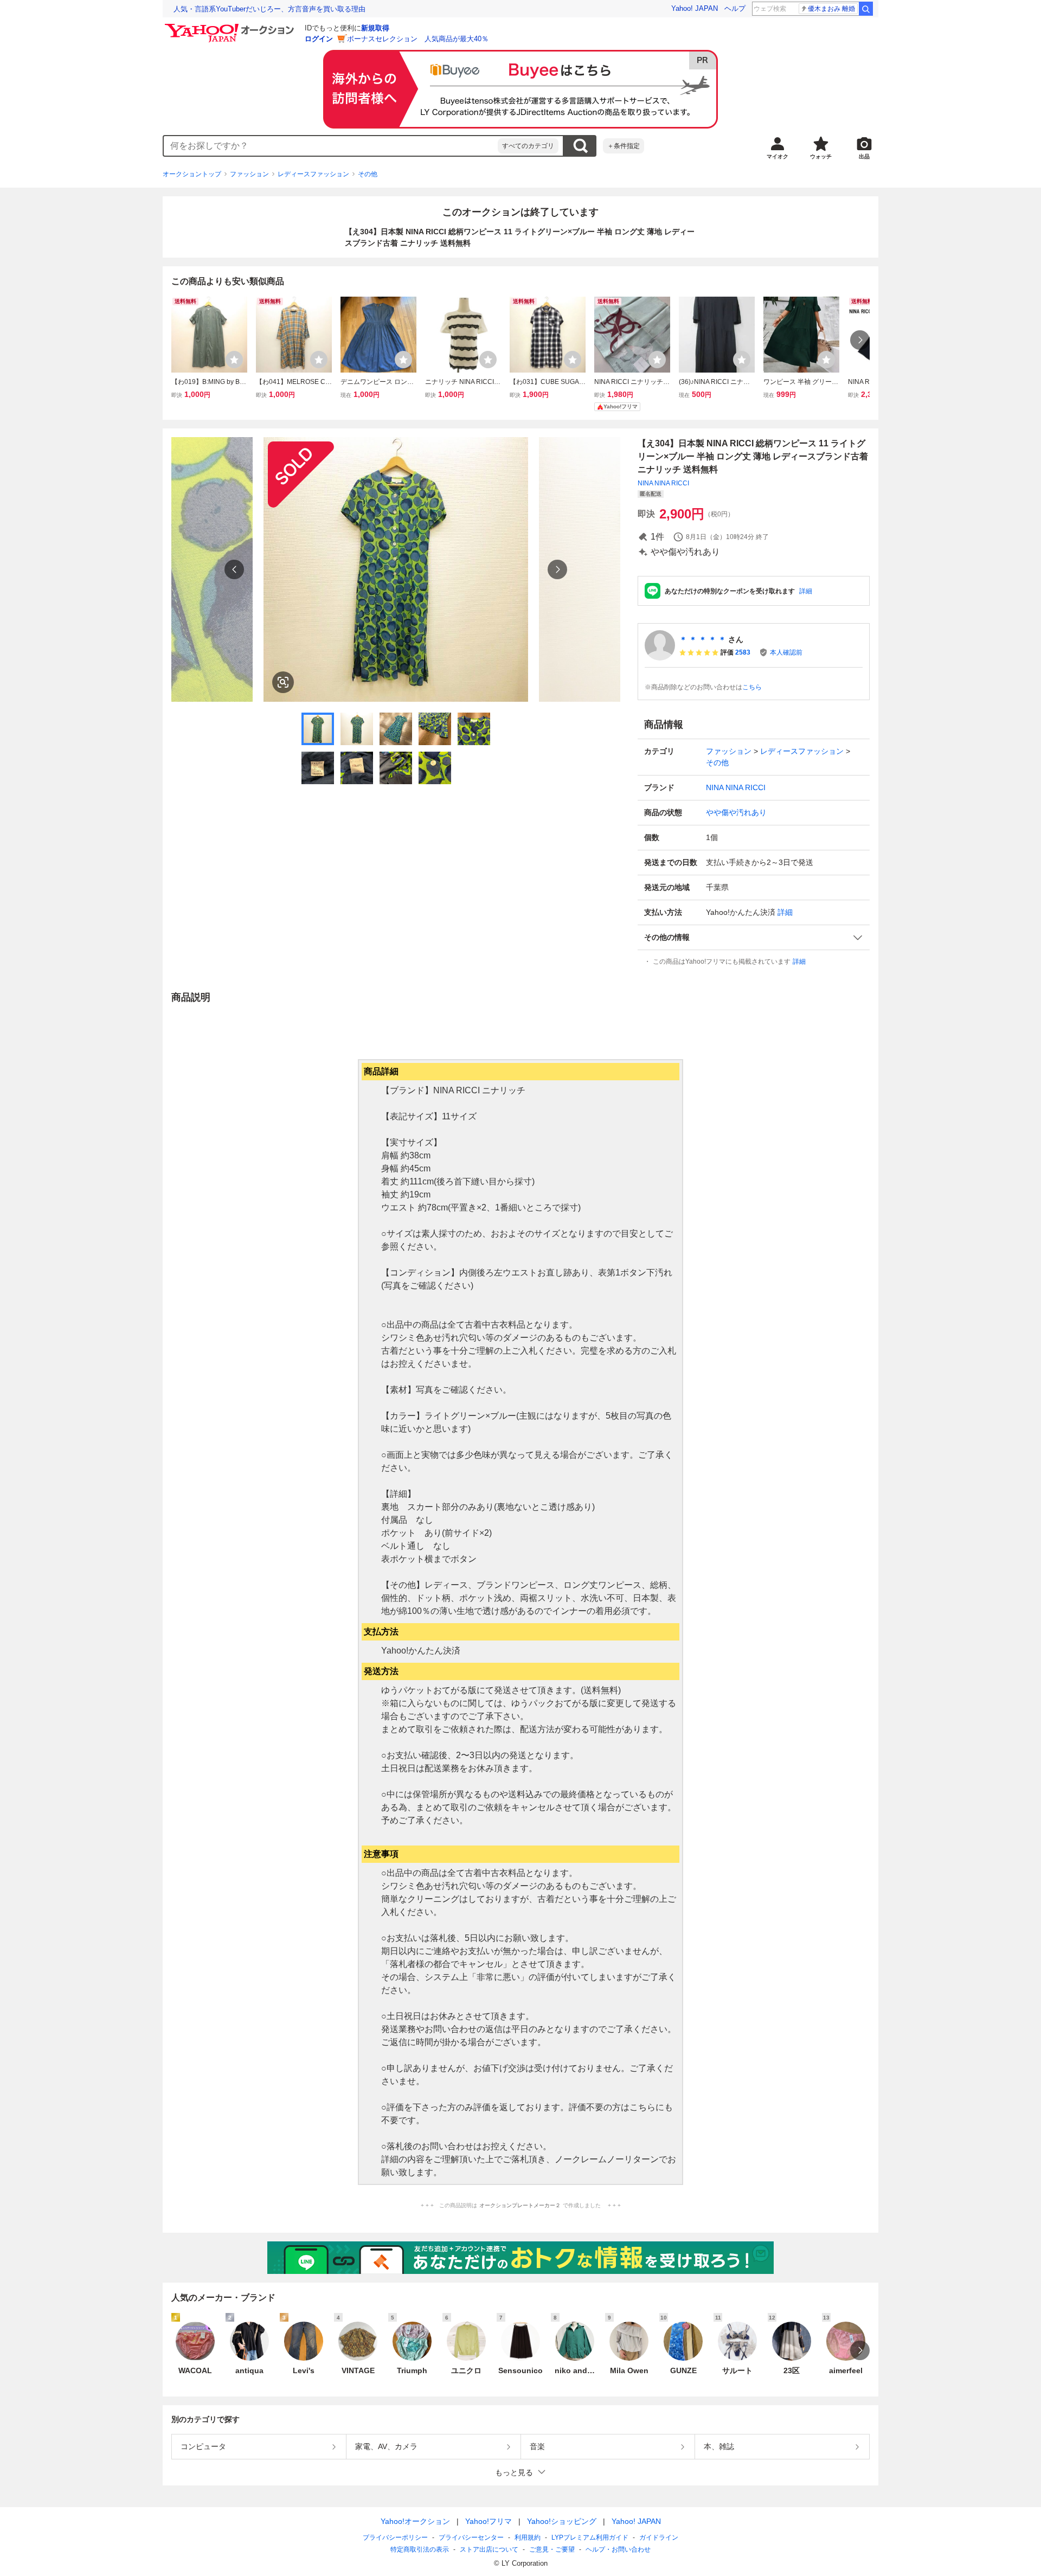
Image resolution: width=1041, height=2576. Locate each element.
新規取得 (375, 28)
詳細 (806, 591)
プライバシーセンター (471, 2537)
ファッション (249, 174)
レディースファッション (313, 174)
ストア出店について (489, 2549)
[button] (754, 937)
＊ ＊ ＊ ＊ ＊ (703, 639)
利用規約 (528, 2537)
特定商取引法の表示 (420, 2549)
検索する (580, 146)
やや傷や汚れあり (736, 812)
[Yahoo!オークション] (231, 27)
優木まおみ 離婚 (831, 9)
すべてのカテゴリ (528, 146)
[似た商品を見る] (283, 682)
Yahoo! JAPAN (695, 8)
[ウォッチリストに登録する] (234, 360)
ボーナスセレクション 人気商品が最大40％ (418, 39)
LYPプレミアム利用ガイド (590, 2537)
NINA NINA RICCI (663, 483)
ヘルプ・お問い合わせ (618, 2549)
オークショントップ (192, 174)
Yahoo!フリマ (489, 2521)
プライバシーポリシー (395, 2537)
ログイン (319, 39)
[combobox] (331, 146)
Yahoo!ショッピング (562, 2521)
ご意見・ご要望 (552, 2549)
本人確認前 (786, 652)
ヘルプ (735, 8)
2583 (743, 652)
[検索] (866, 9)
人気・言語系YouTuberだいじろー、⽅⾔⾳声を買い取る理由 (269, 9)
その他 (368, 174)
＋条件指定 (624, 146)
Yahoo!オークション (415, 2521)
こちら (752, 687)
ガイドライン (659, 2537)
